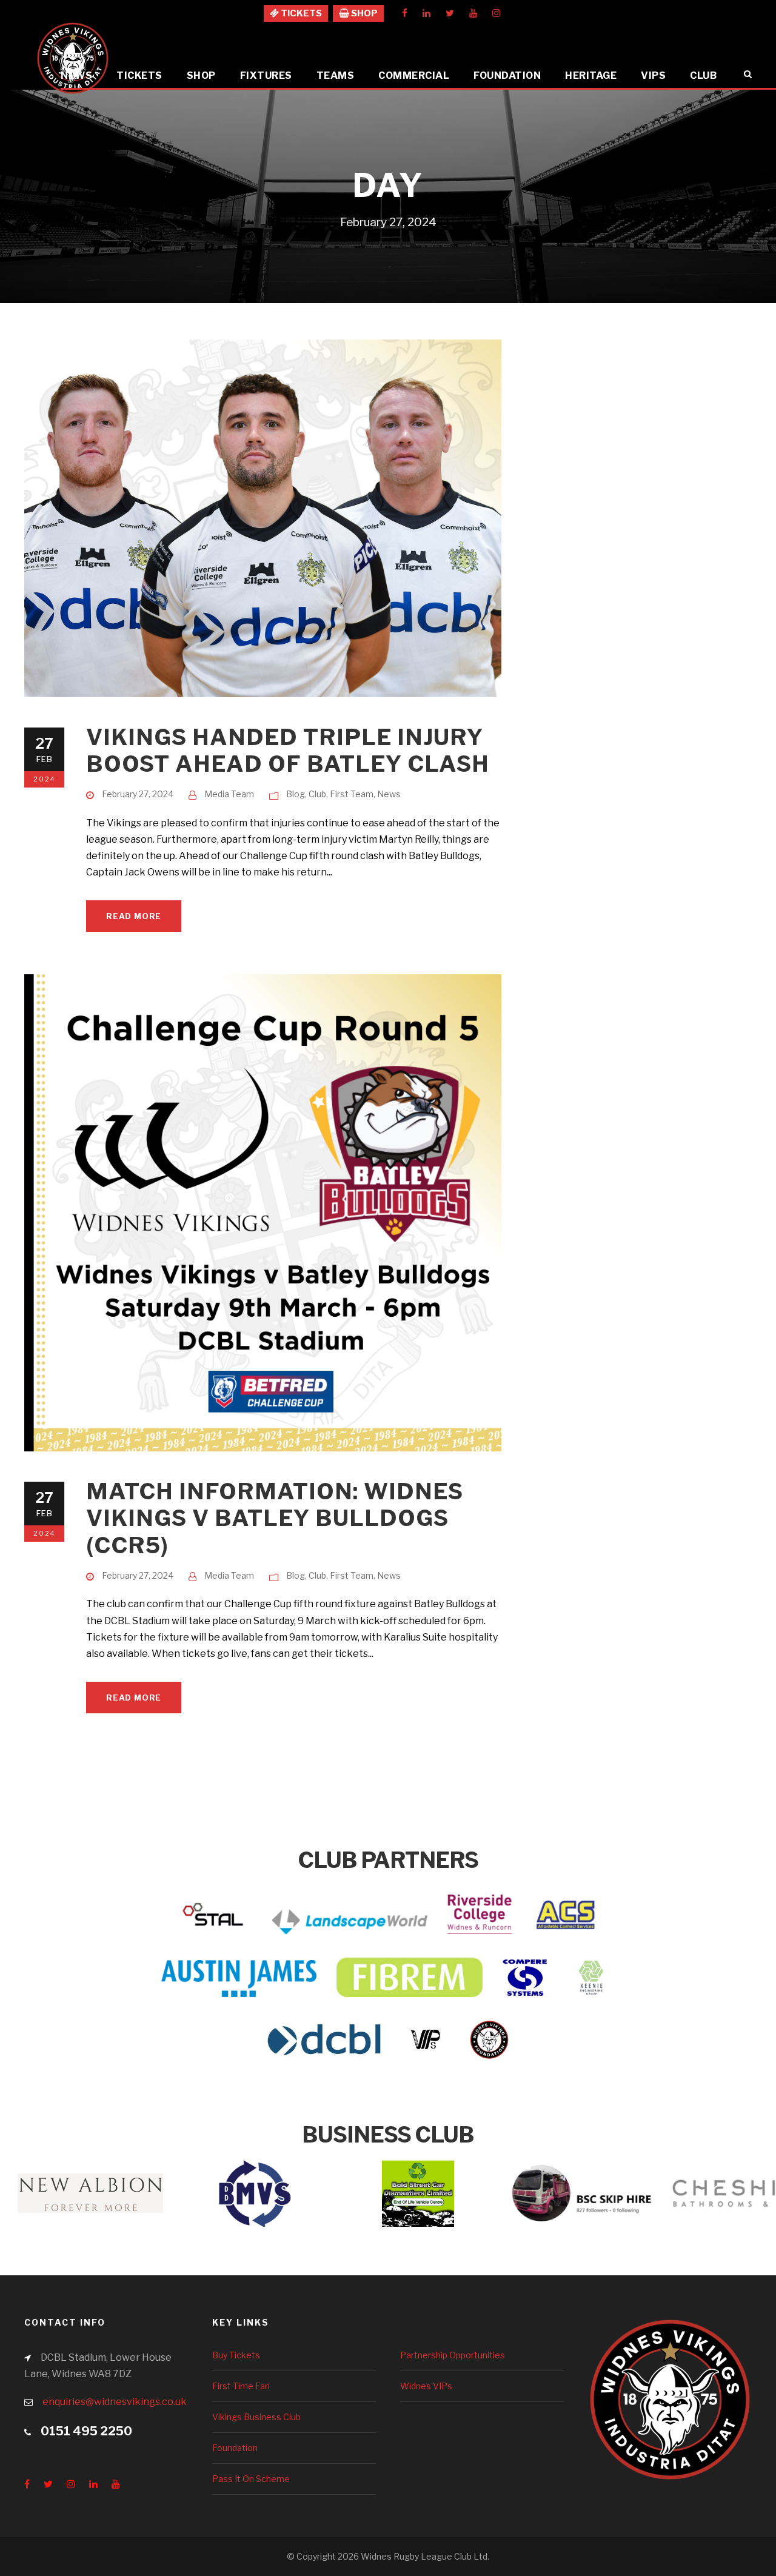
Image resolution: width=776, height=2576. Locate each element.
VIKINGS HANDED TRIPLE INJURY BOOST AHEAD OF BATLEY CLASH (288, 750)
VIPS (653, 75)
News (76, 75)
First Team (352, 794)
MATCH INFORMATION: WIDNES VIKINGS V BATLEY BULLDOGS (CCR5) (275, 1518)
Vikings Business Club (256, 2417)
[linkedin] (426, 13)
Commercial (414, 75)
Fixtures (266, 75)
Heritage (591, 75)
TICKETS (300, 13)
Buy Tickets (236, 2355)
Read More (134, 916)
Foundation (507, 75)
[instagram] (496, 13)
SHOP (363, 13)
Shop (201, 75)
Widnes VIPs (426, 2386)
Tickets (139, 75)
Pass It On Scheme (251, 2479)
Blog (296, 794)
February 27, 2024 (138, 794)
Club (703, 75)
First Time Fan (241, 2386)
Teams (336, 75)
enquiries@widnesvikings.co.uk (115, 2402)
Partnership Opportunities (453, 2355)
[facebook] (405, 13)
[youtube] (473, 13)
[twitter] (450, 13)
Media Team (229, 794)
